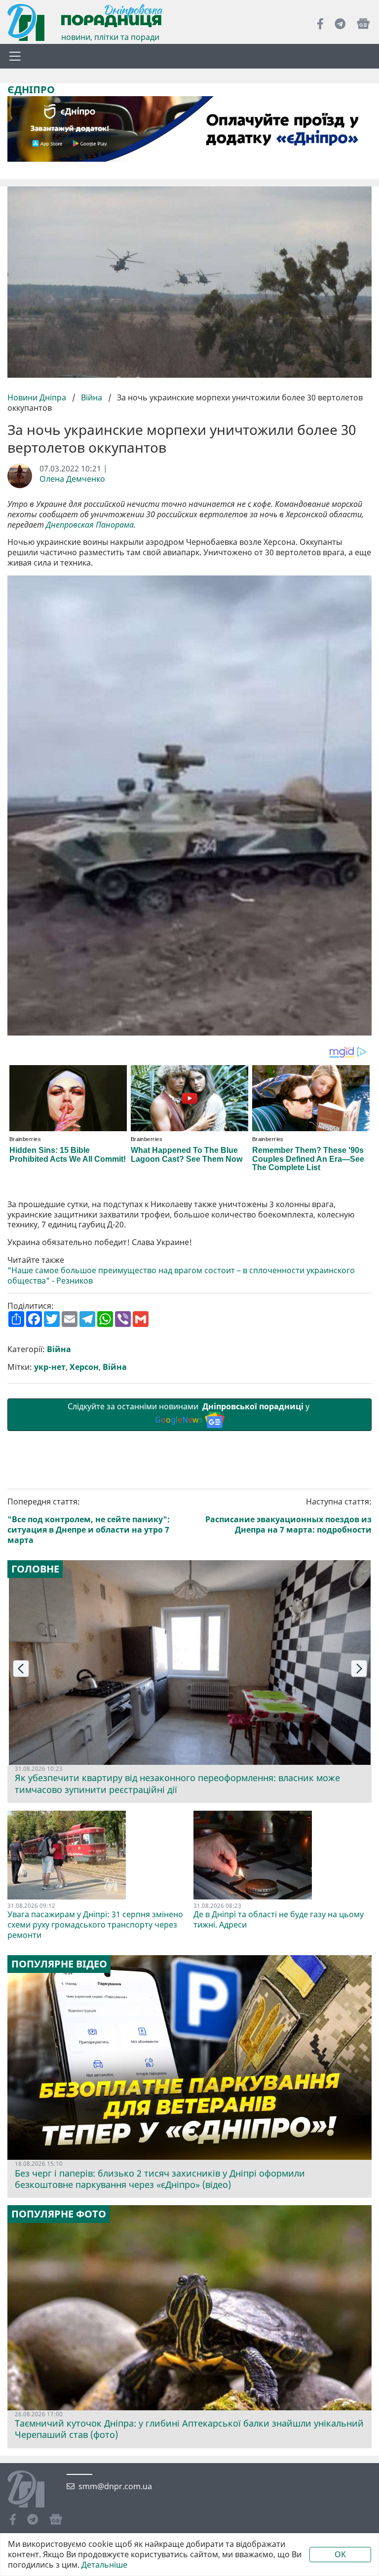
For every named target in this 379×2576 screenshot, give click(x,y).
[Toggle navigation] (15, 56)
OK (340, 2554)
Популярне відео (59, 1964)
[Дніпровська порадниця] (33, 2490)
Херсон (84, 1367)
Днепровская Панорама (90, 525)
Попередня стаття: (89, 1521)
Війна (92, 397)
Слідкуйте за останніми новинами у (189, 1413)
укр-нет (50, 1367)
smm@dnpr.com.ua (115, 2487)
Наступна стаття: (288, 1516)
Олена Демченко (72, 479)
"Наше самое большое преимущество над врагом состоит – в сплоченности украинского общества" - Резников (181, 1276)
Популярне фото (59, 2214)
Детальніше (104, 2565)
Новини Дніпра (38, 397)
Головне (35, 1569)
